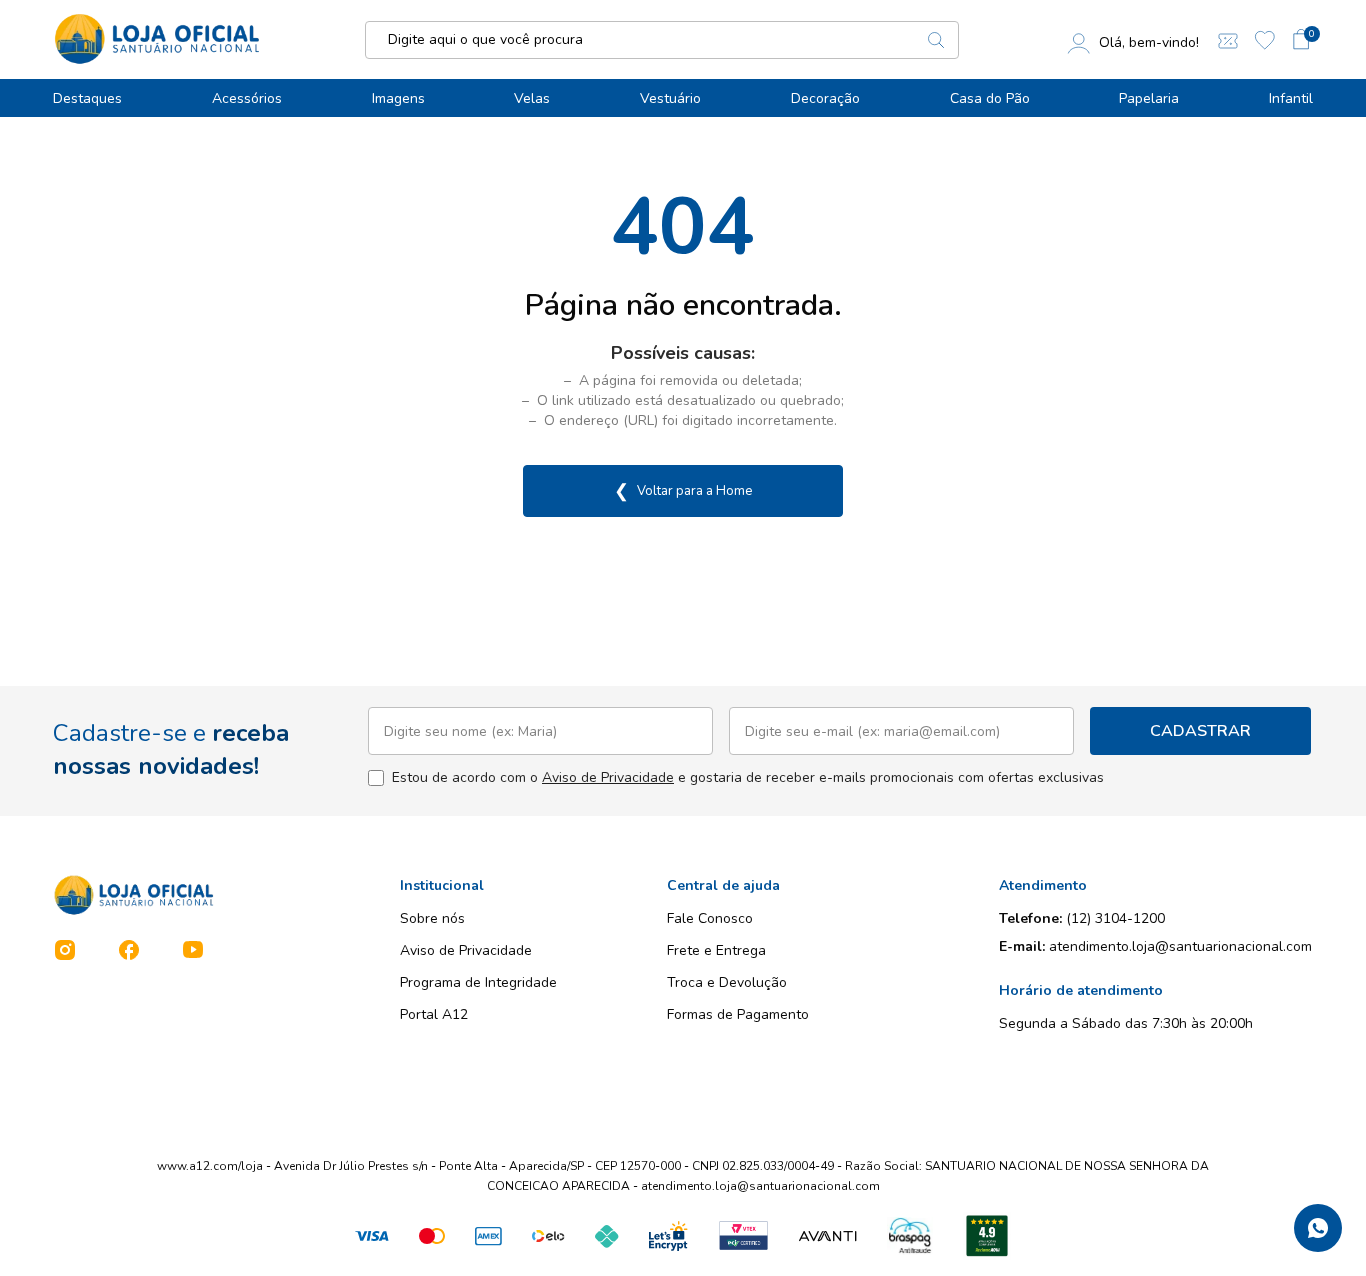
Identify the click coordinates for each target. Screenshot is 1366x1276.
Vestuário (670, 98)
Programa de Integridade (478, 982)
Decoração (825, 98)
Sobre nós (432, 918)
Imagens (398, 98)
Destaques (87, 98)
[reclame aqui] (987, 1236)
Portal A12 (434, 1014)
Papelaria (1149, 98)
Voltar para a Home (683, 491)
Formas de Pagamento (738, 1014)
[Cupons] (1228, 39)
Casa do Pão (990, 98)
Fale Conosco (710, 918)
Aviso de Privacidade (608, 777)
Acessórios (247, 98)
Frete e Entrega (716, 950)
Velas (532, 98)
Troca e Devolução (727, 982)
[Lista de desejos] (1265, 40)
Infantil (1291, 98)
